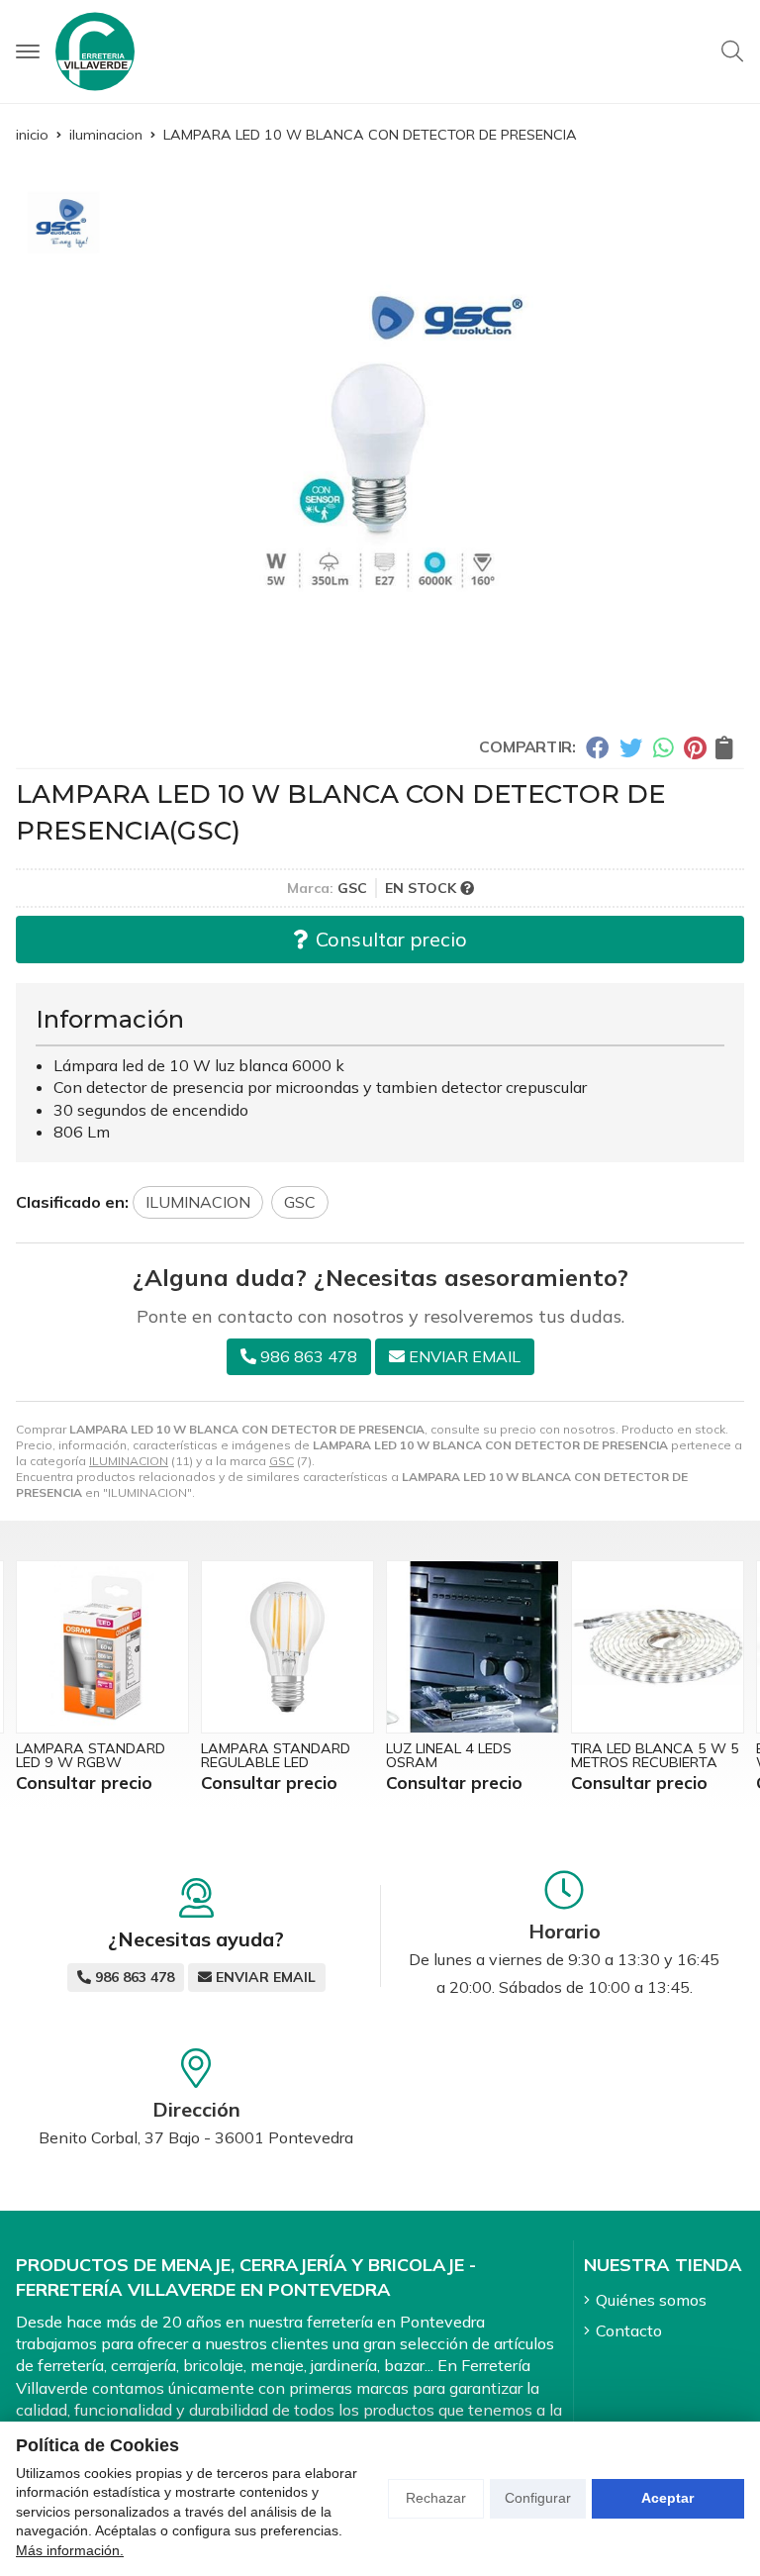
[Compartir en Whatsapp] (664, 747)
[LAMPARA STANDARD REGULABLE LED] (102, 1647)
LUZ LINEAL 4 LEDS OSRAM (264, 1755)
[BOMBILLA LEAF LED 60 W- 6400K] (658, 1647)
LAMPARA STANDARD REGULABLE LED (91, 1755)
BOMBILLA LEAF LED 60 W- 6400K (650, 1755)
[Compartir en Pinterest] (695, 747)
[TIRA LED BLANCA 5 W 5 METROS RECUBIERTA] (473, 1647)
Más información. (70, 2550)
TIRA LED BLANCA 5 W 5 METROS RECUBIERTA (470, 1755)
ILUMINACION (129, 1461)
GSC (282, 1461)
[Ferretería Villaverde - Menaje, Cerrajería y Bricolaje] (95, 51)
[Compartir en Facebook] (597, 747)
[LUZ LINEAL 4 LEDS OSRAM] (287, 1647)
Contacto (629, 2330)
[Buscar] (732, 51)
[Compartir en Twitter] (631, 747)
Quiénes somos (651, 2300)
